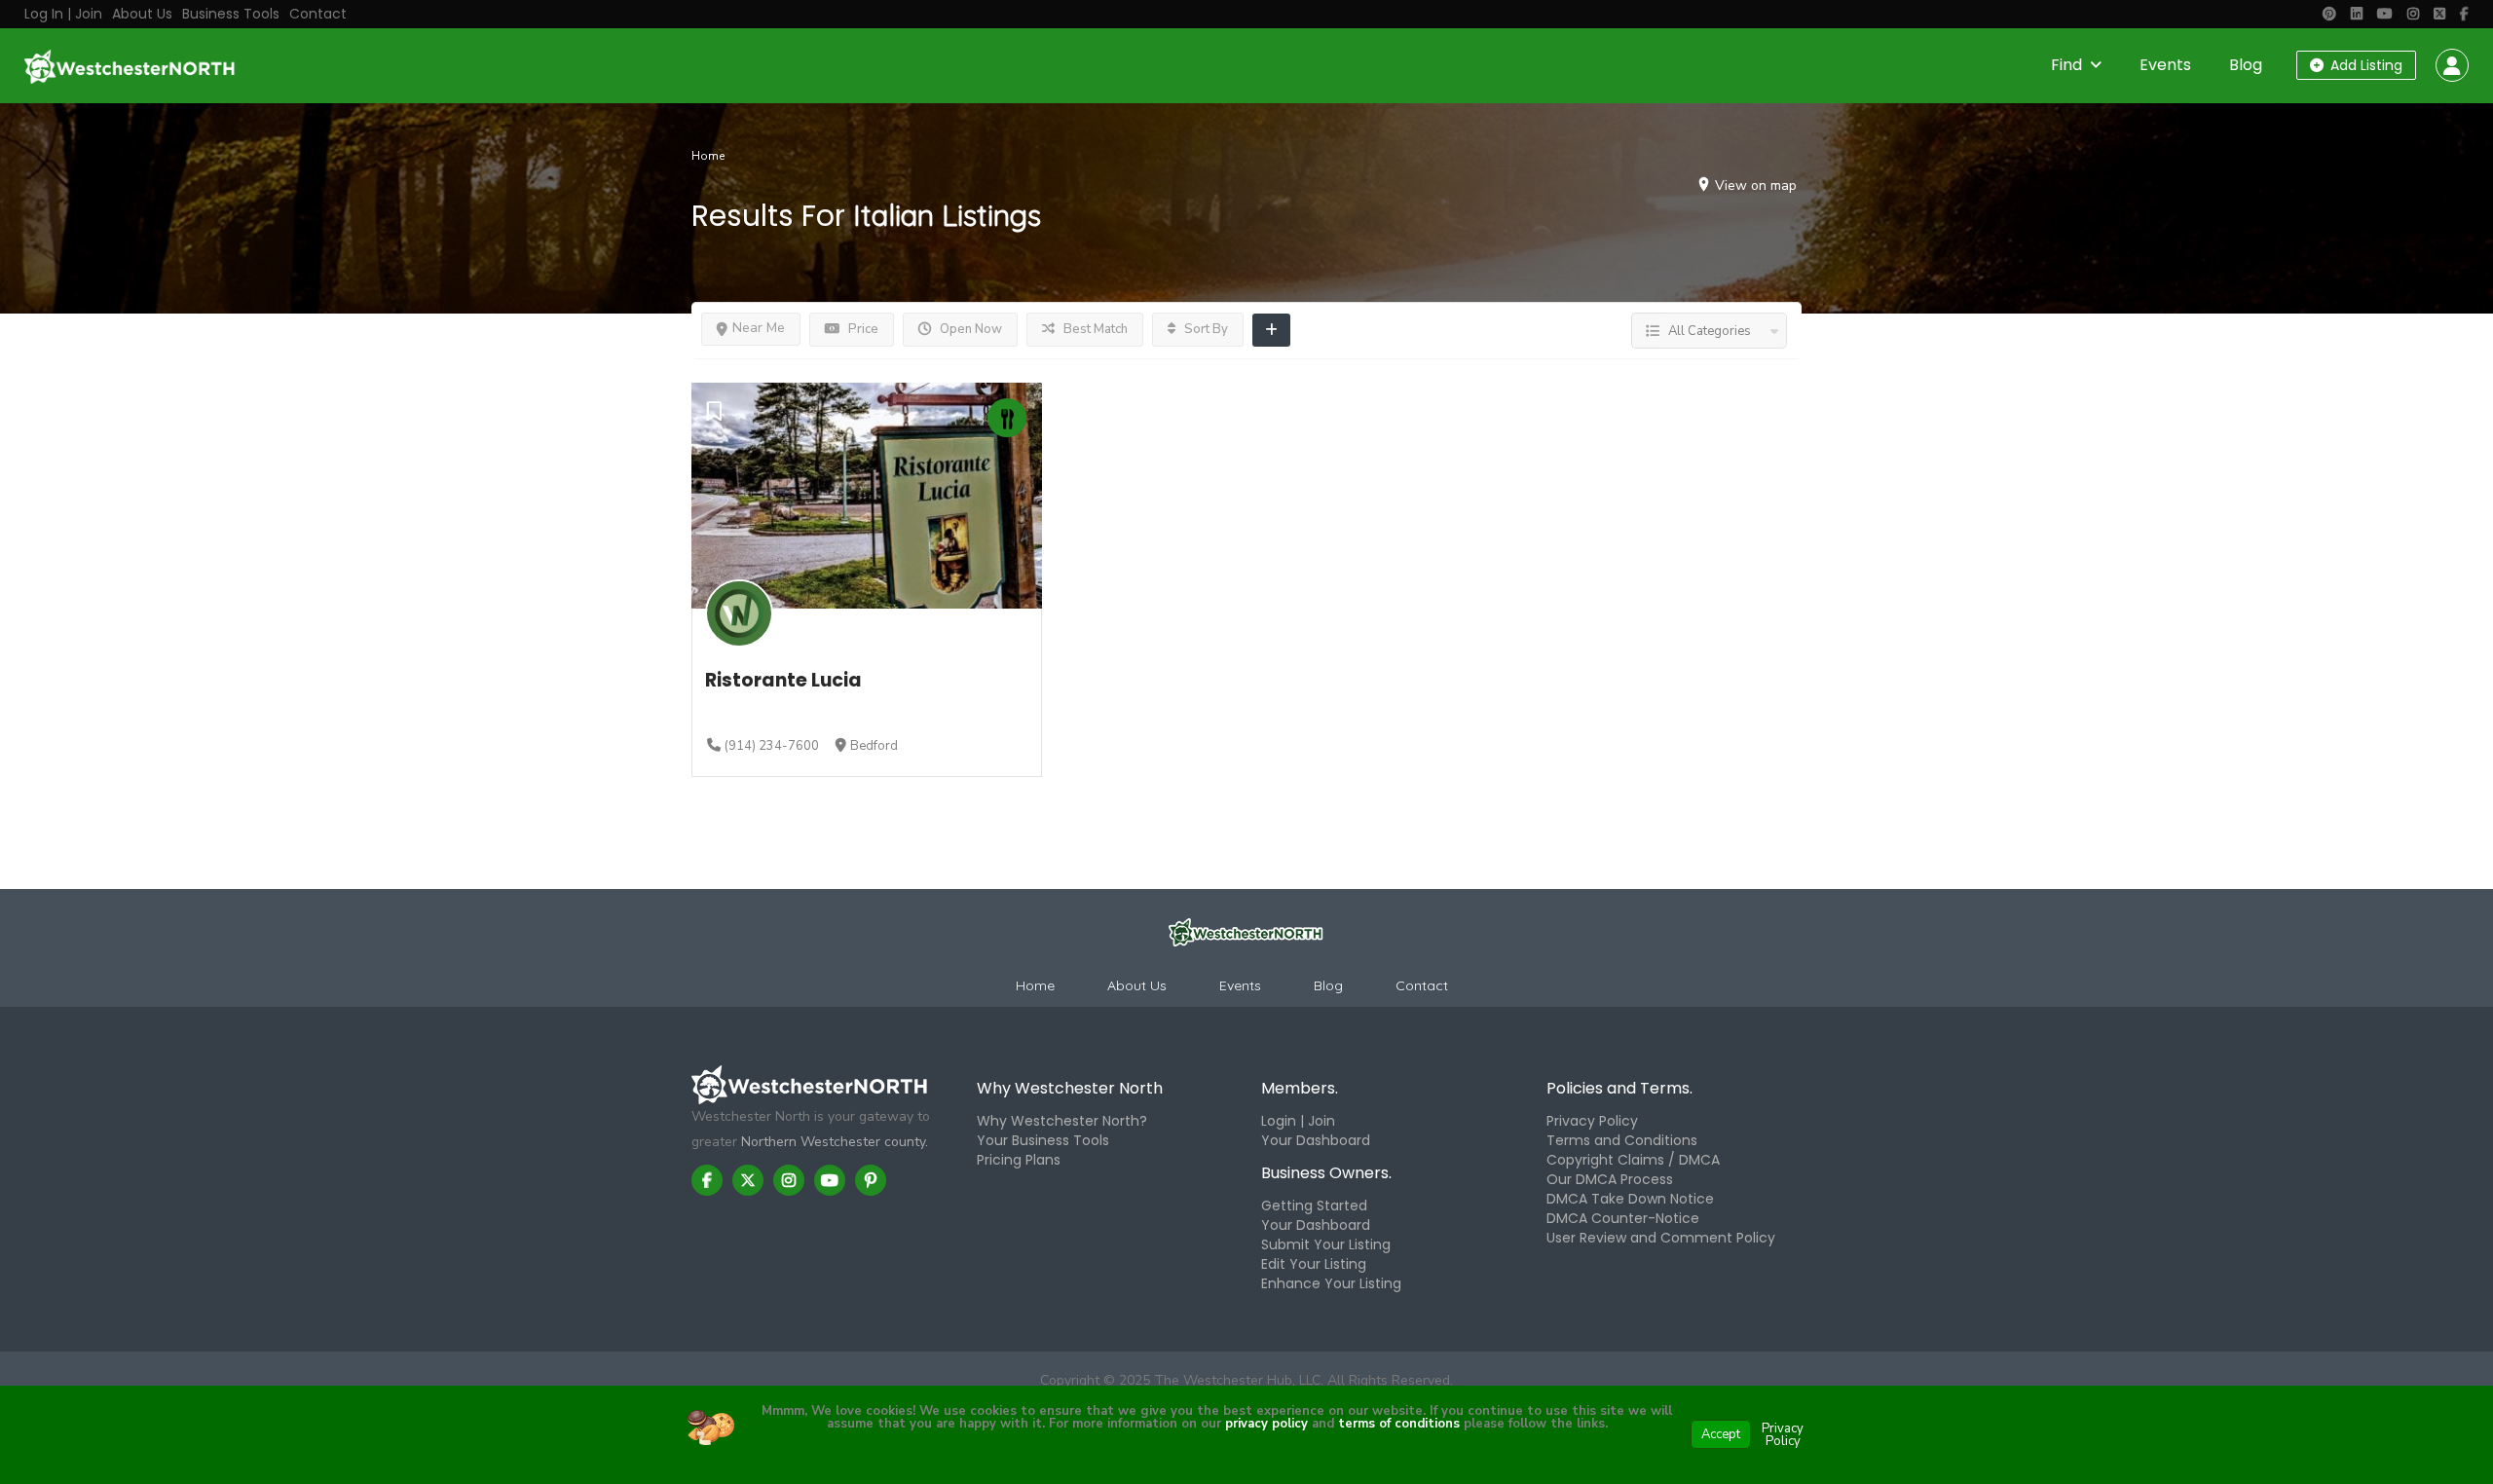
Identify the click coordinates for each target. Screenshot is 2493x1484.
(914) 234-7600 (772, 746)
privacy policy (1266, 1424)
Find (2066, 65)
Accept (1721, 1434)
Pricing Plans (1019, 1160)
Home (708, 156)
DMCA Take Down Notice (1630, 1199)
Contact (318, 14)
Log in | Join (63, 14)
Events (2165, 65)
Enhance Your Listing (1331, 1283)
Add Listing (2364, 65)
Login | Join (1298, 1121)
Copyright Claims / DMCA (1633, 1160)
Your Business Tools (1043, 1140)
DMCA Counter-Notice (1623, 1218)
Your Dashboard (1316, 1140)
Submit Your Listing (1326, 1244)
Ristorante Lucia (783, 680)
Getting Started (1314, 1206)
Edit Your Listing (1314, 1264)
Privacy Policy (1592, 1121)
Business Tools (231, 14)
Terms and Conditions (1622, 1140)
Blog (2246, 65)
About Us (142, 14)
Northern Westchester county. (835, 1142)
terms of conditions (1397, 1424)
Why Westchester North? (1062, 1121)
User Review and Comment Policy (1661, 1238)
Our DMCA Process (1610, 1179)
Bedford (874, 746)
